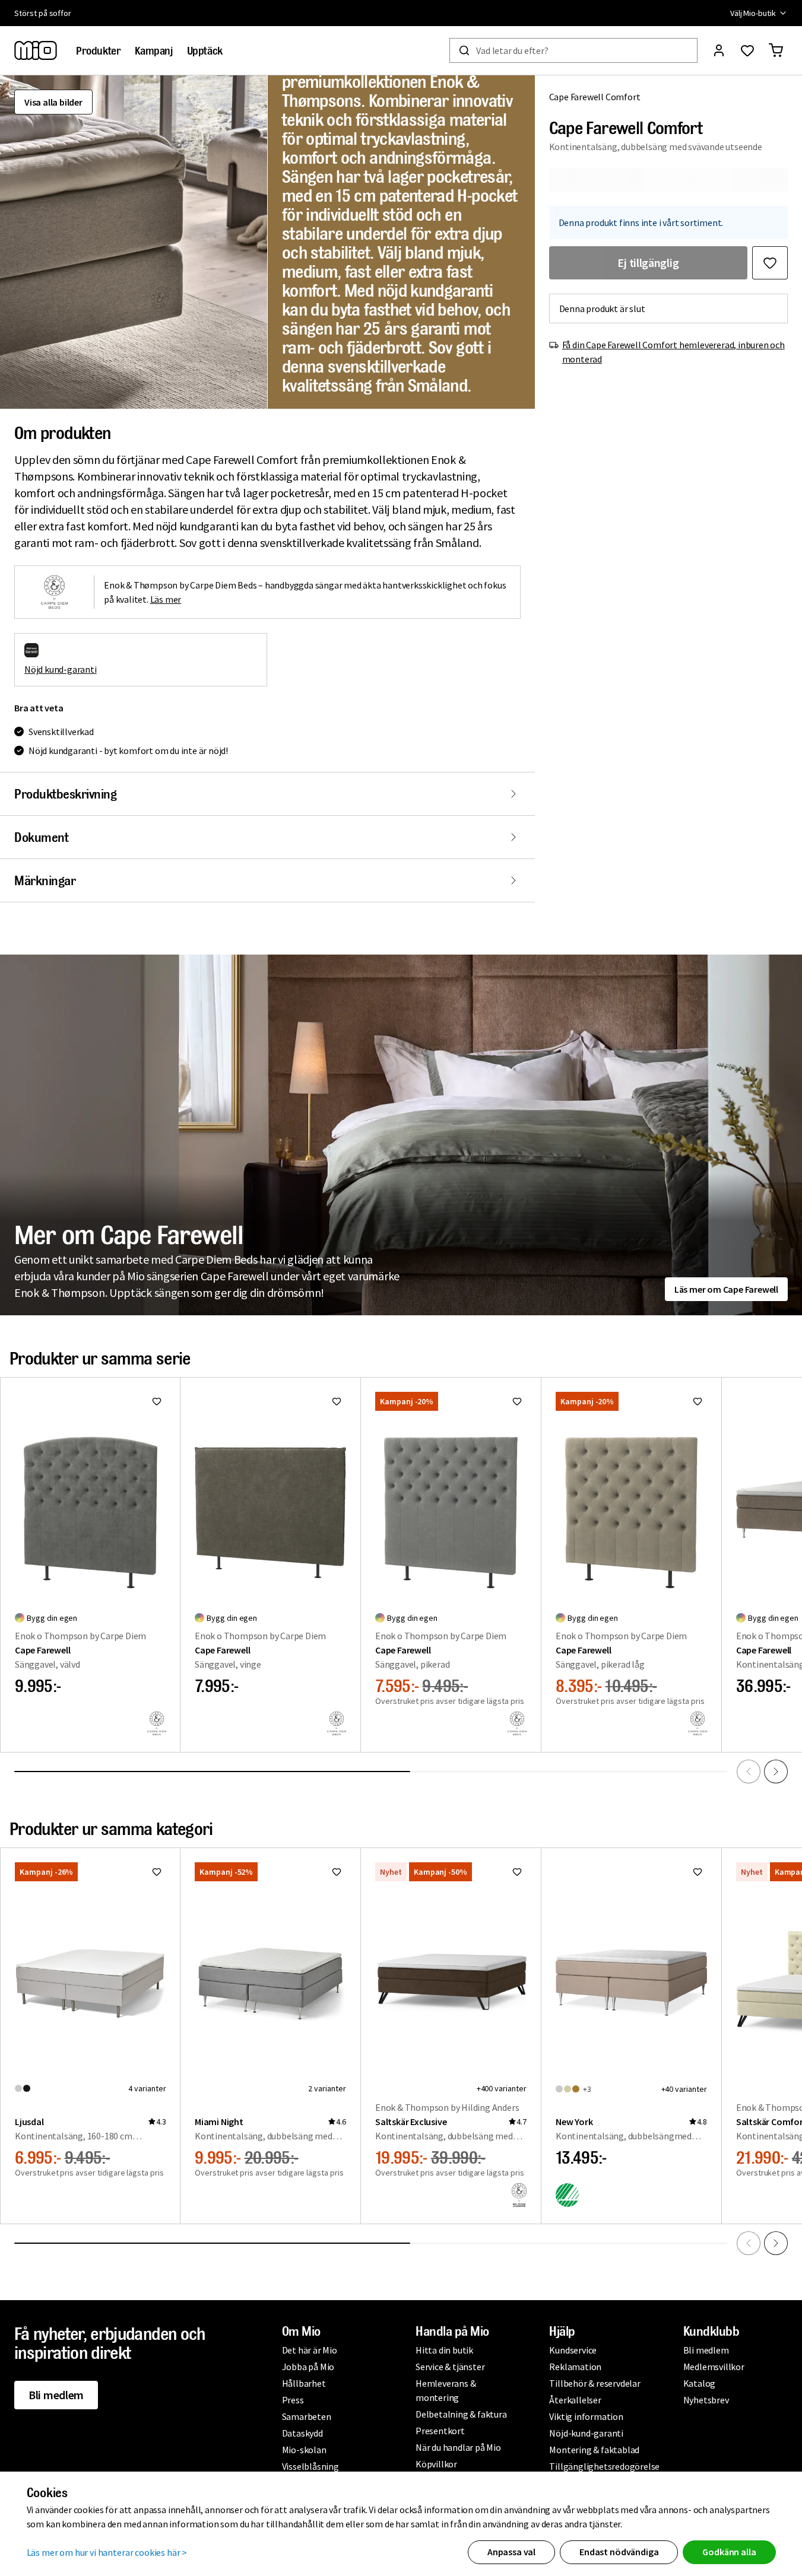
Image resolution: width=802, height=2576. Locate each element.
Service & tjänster (450, 2367)
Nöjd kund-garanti (61, 669)
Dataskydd (302, 2433)
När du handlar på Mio (458, 2447)
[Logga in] (719, 50)
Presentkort (440, 2431)
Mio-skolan (304, 2450)
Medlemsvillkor (714, 2367)
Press (293, 2400)
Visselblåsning (310, 2466)
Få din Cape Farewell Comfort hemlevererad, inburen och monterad (673, 352)
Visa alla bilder (53, 102)
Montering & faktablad (594, 2450)
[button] (134, 242)
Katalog (700, 2383)
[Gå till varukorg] (776, 50)
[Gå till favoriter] (747, 50)
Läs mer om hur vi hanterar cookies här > (107, 2552)
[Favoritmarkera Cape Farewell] (157, 1401)
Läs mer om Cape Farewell (726, 1289)
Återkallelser (575, 2400)
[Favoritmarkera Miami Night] (337, 1872)
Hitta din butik (444, 2350)
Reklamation (575, 2367)
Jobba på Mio (308, 2367)
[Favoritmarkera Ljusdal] (157, 1872)
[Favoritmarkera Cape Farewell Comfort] (770, 263)
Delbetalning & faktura (461, 2414)
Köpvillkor (436, 2464)
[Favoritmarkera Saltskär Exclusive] (517, 1872)
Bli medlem (56, 2395)
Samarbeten (307, 2416)
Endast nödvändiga (619, 2552)
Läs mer (166, 599)
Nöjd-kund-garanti (586, 2433)
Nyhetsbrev (706, 2400)
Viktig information (586, 2416)
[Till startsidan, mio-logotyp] (36, 50)
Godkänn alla (729, 2552)
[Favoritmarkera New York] (698, 1872)
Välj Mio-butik (753, 13)
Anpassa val (511, 2552)
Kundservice (573, 2350)
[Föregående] (749, 1772)
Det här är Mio (310, 2350)
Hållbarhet (304, 2383)
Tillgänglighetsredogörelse (604, 2466)
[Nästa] (776, 1772)
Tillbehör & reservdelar (595, 2383)
